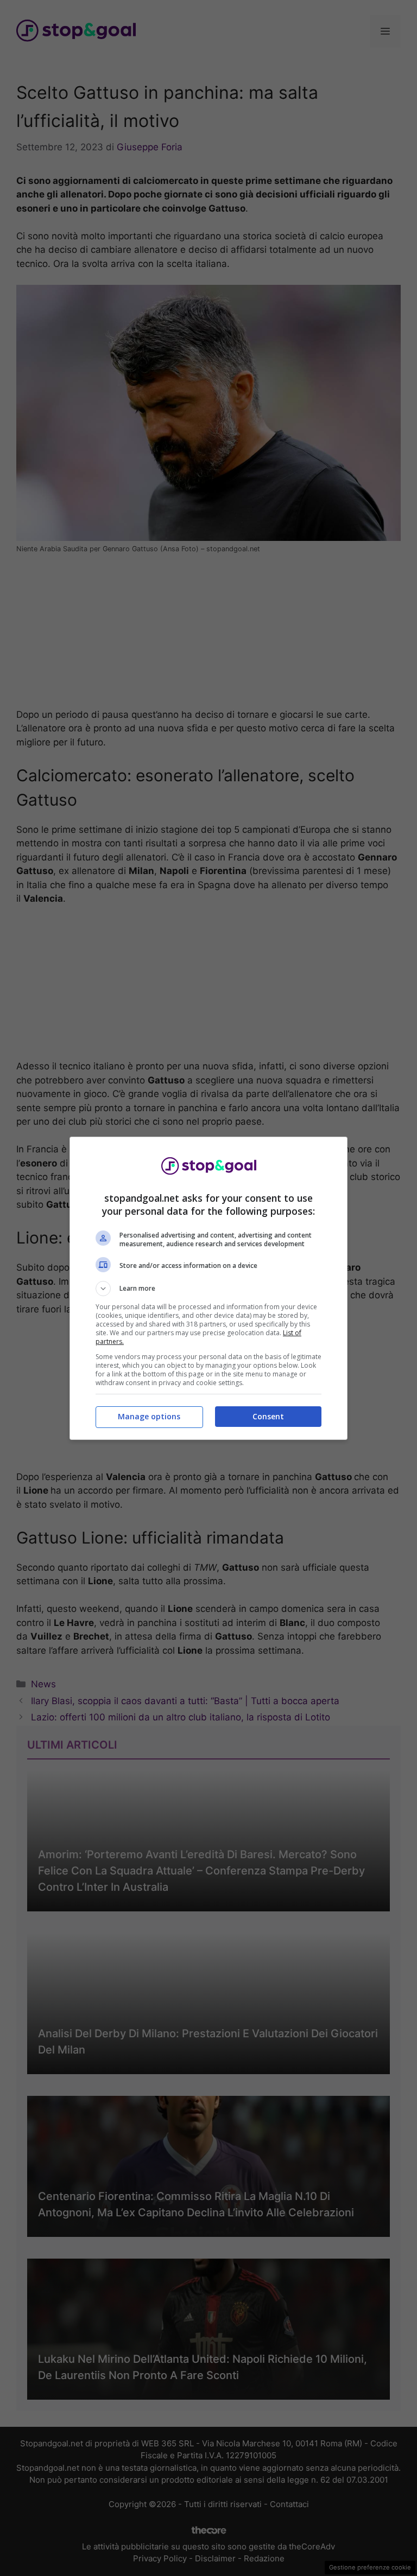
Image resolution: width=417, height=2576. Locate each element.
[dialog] (208, 1288)
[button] (208, 1289)
